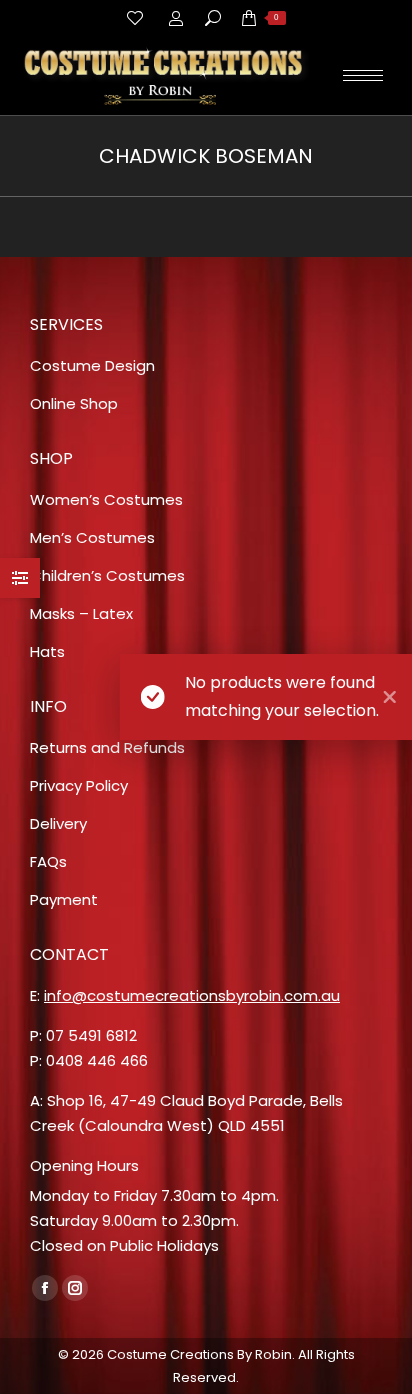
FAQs (48, 861)
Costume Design (92, 365)
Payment (64, 899)
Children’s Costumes (107, 575)
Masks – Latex (81, 613)
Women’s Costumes (106, 499)
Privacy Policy (79, 785)
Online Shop (74, 403)
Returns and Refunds (107, 747)
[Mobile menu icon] (363, 75)
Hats (47, 651)
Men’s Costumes (92, 537)
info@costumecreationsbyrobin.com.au (192, 995)
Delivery (58, 823)
